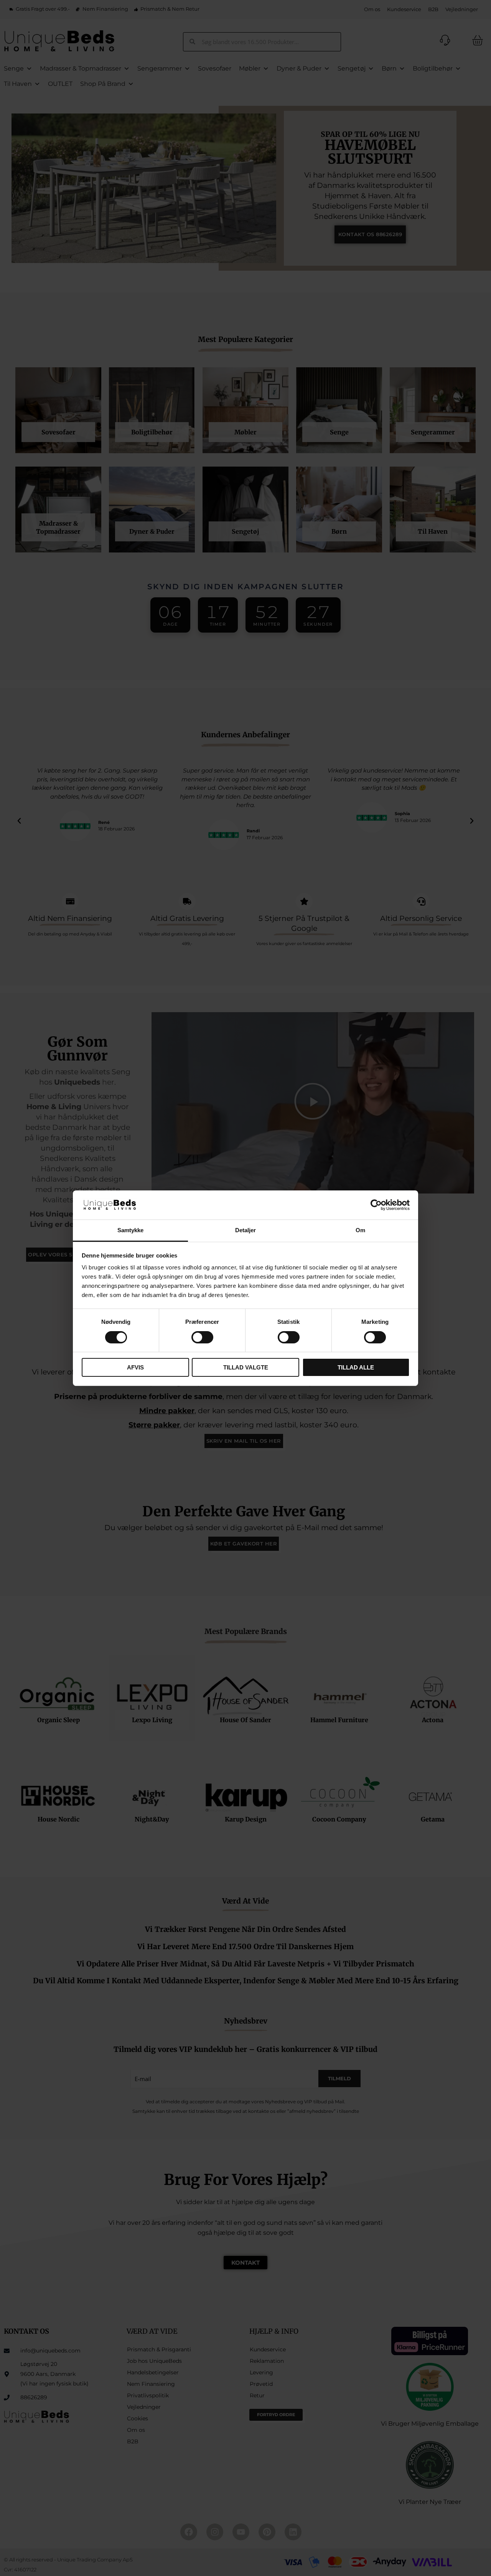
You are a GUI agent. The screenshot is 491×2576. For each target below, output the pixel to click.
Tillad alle (356, 1367)
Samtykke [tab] (131, 1230)
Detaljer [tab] (246, 1230)
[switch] (202, 1337)
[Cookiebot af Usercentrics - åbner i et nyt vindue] (376, 1205)
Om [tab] (360, 1230)
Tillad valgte (246, 1367)
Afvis (135, 1367)
